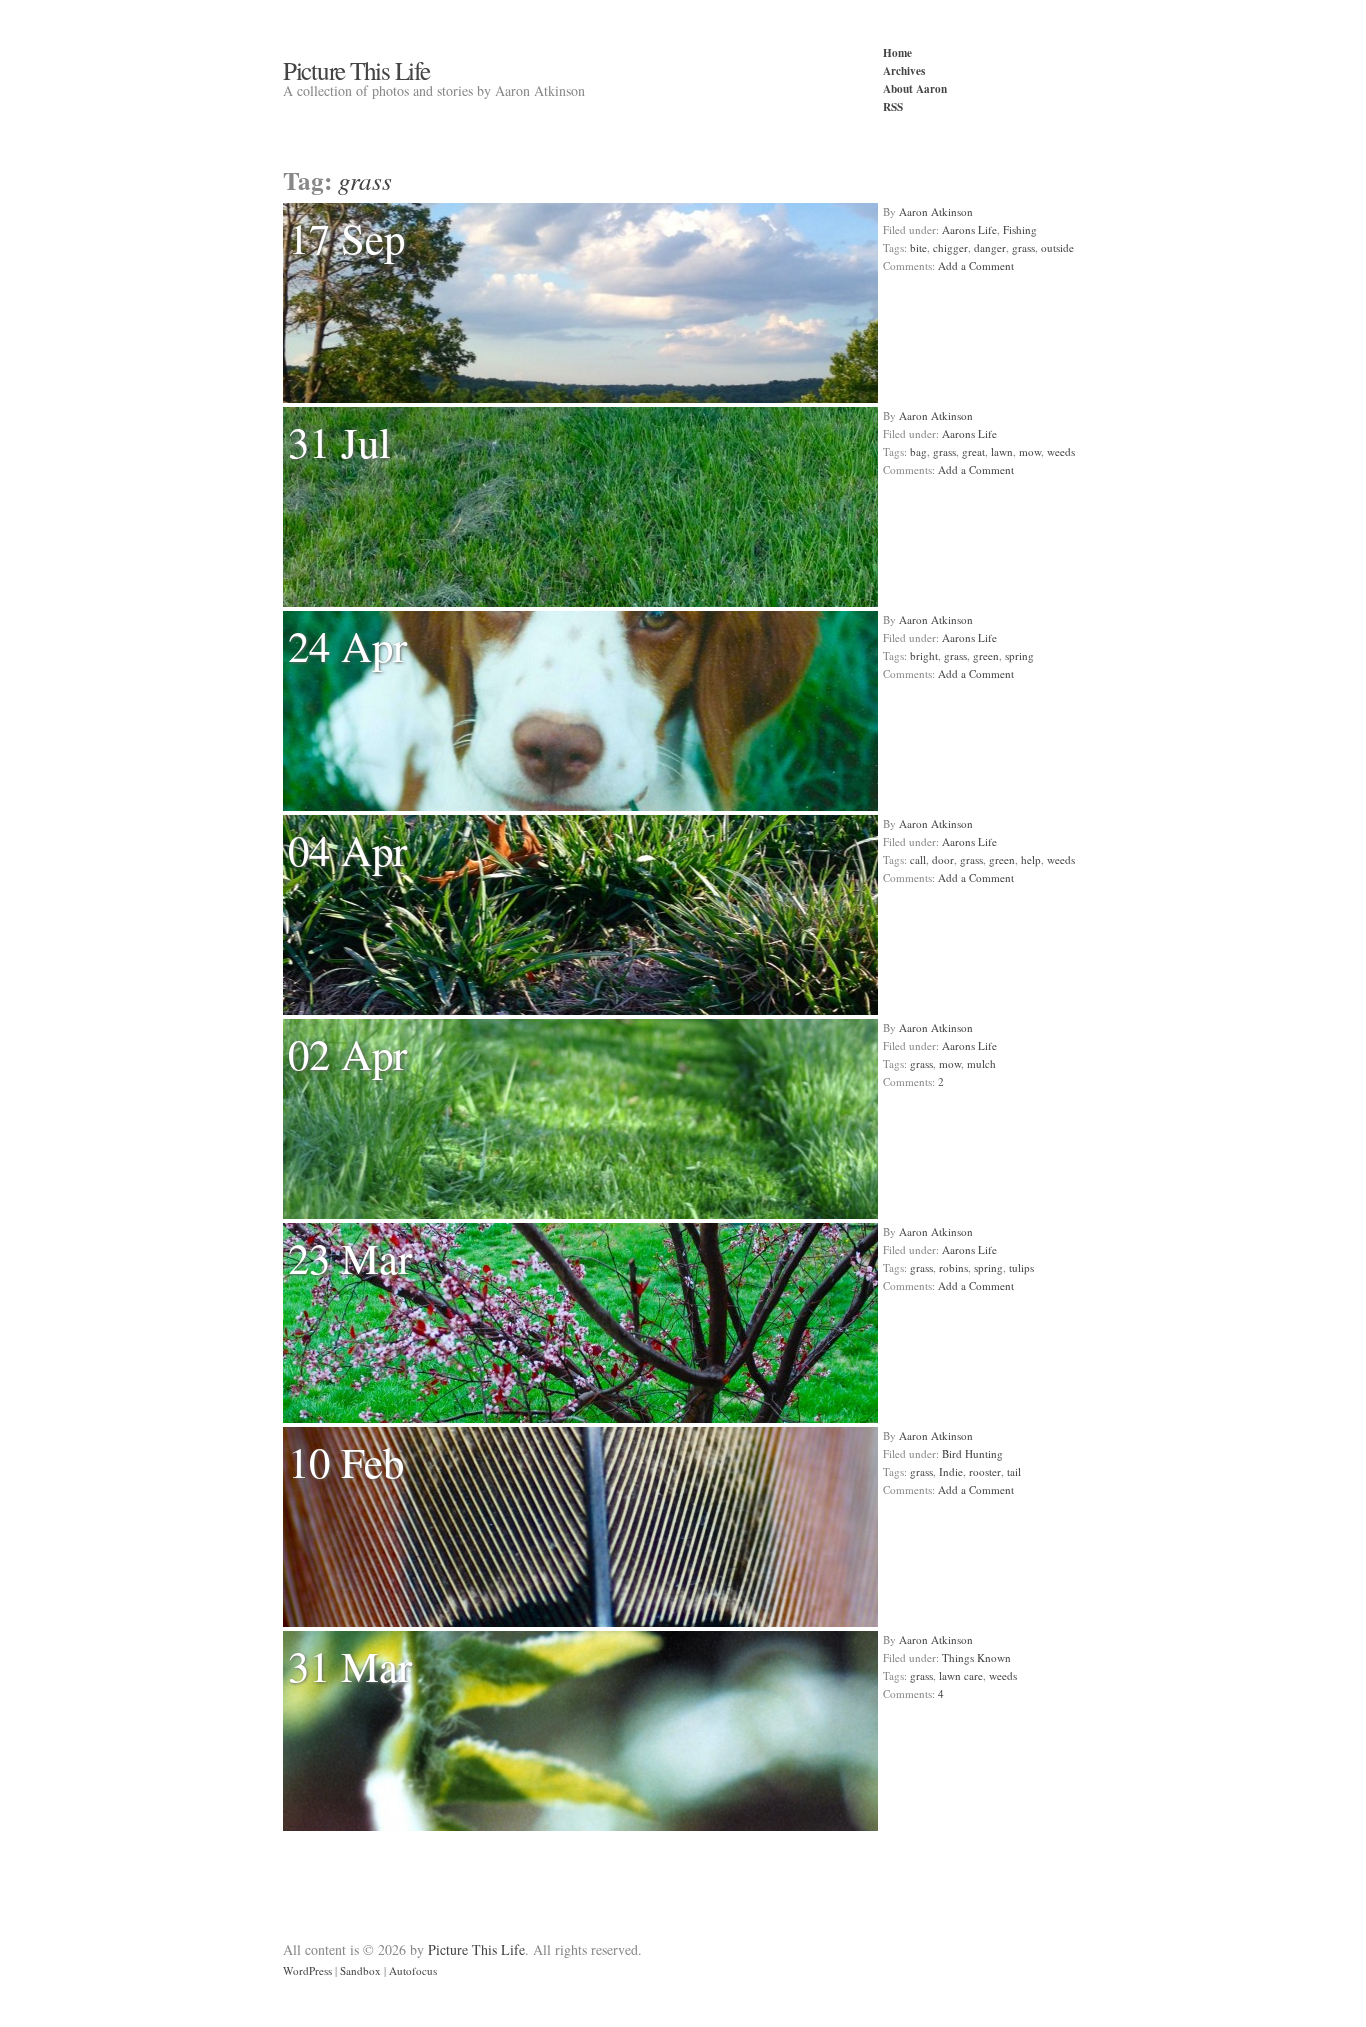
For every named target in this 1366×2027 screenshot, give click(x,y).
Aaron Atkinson (936, 211)
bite (918, 247)
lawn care (961, 1675)
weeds (1061, 451)
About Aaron (915, 88)
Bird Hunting (972, 1453)
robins (953, 1267)
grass (1023, 247)
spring (1019, 655)
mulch (981, 1063)
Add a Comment (976, 265)
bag (918, 451)
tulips (1021, 1267)
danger (990, 247)
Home (897, 52)
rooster (985, 1471)
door (943, 859)
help (1031, 859)
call (918, 859)
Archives (904, 70)
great (973, 451)
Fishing (1020, 229)
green (986, 655)
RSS (893, 106)
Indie (951, 1471)
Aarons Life (969, 229)
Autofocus (413, 1970)
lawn (1002, 451)
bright (924, 655)
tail (1014, 1471)
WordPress (307, 1970)
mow (1030, 451)
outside (1057, 247)
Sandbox (360, 1970)
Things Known (976, 1657)
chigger (950, 247)
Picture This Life (356, 70)
